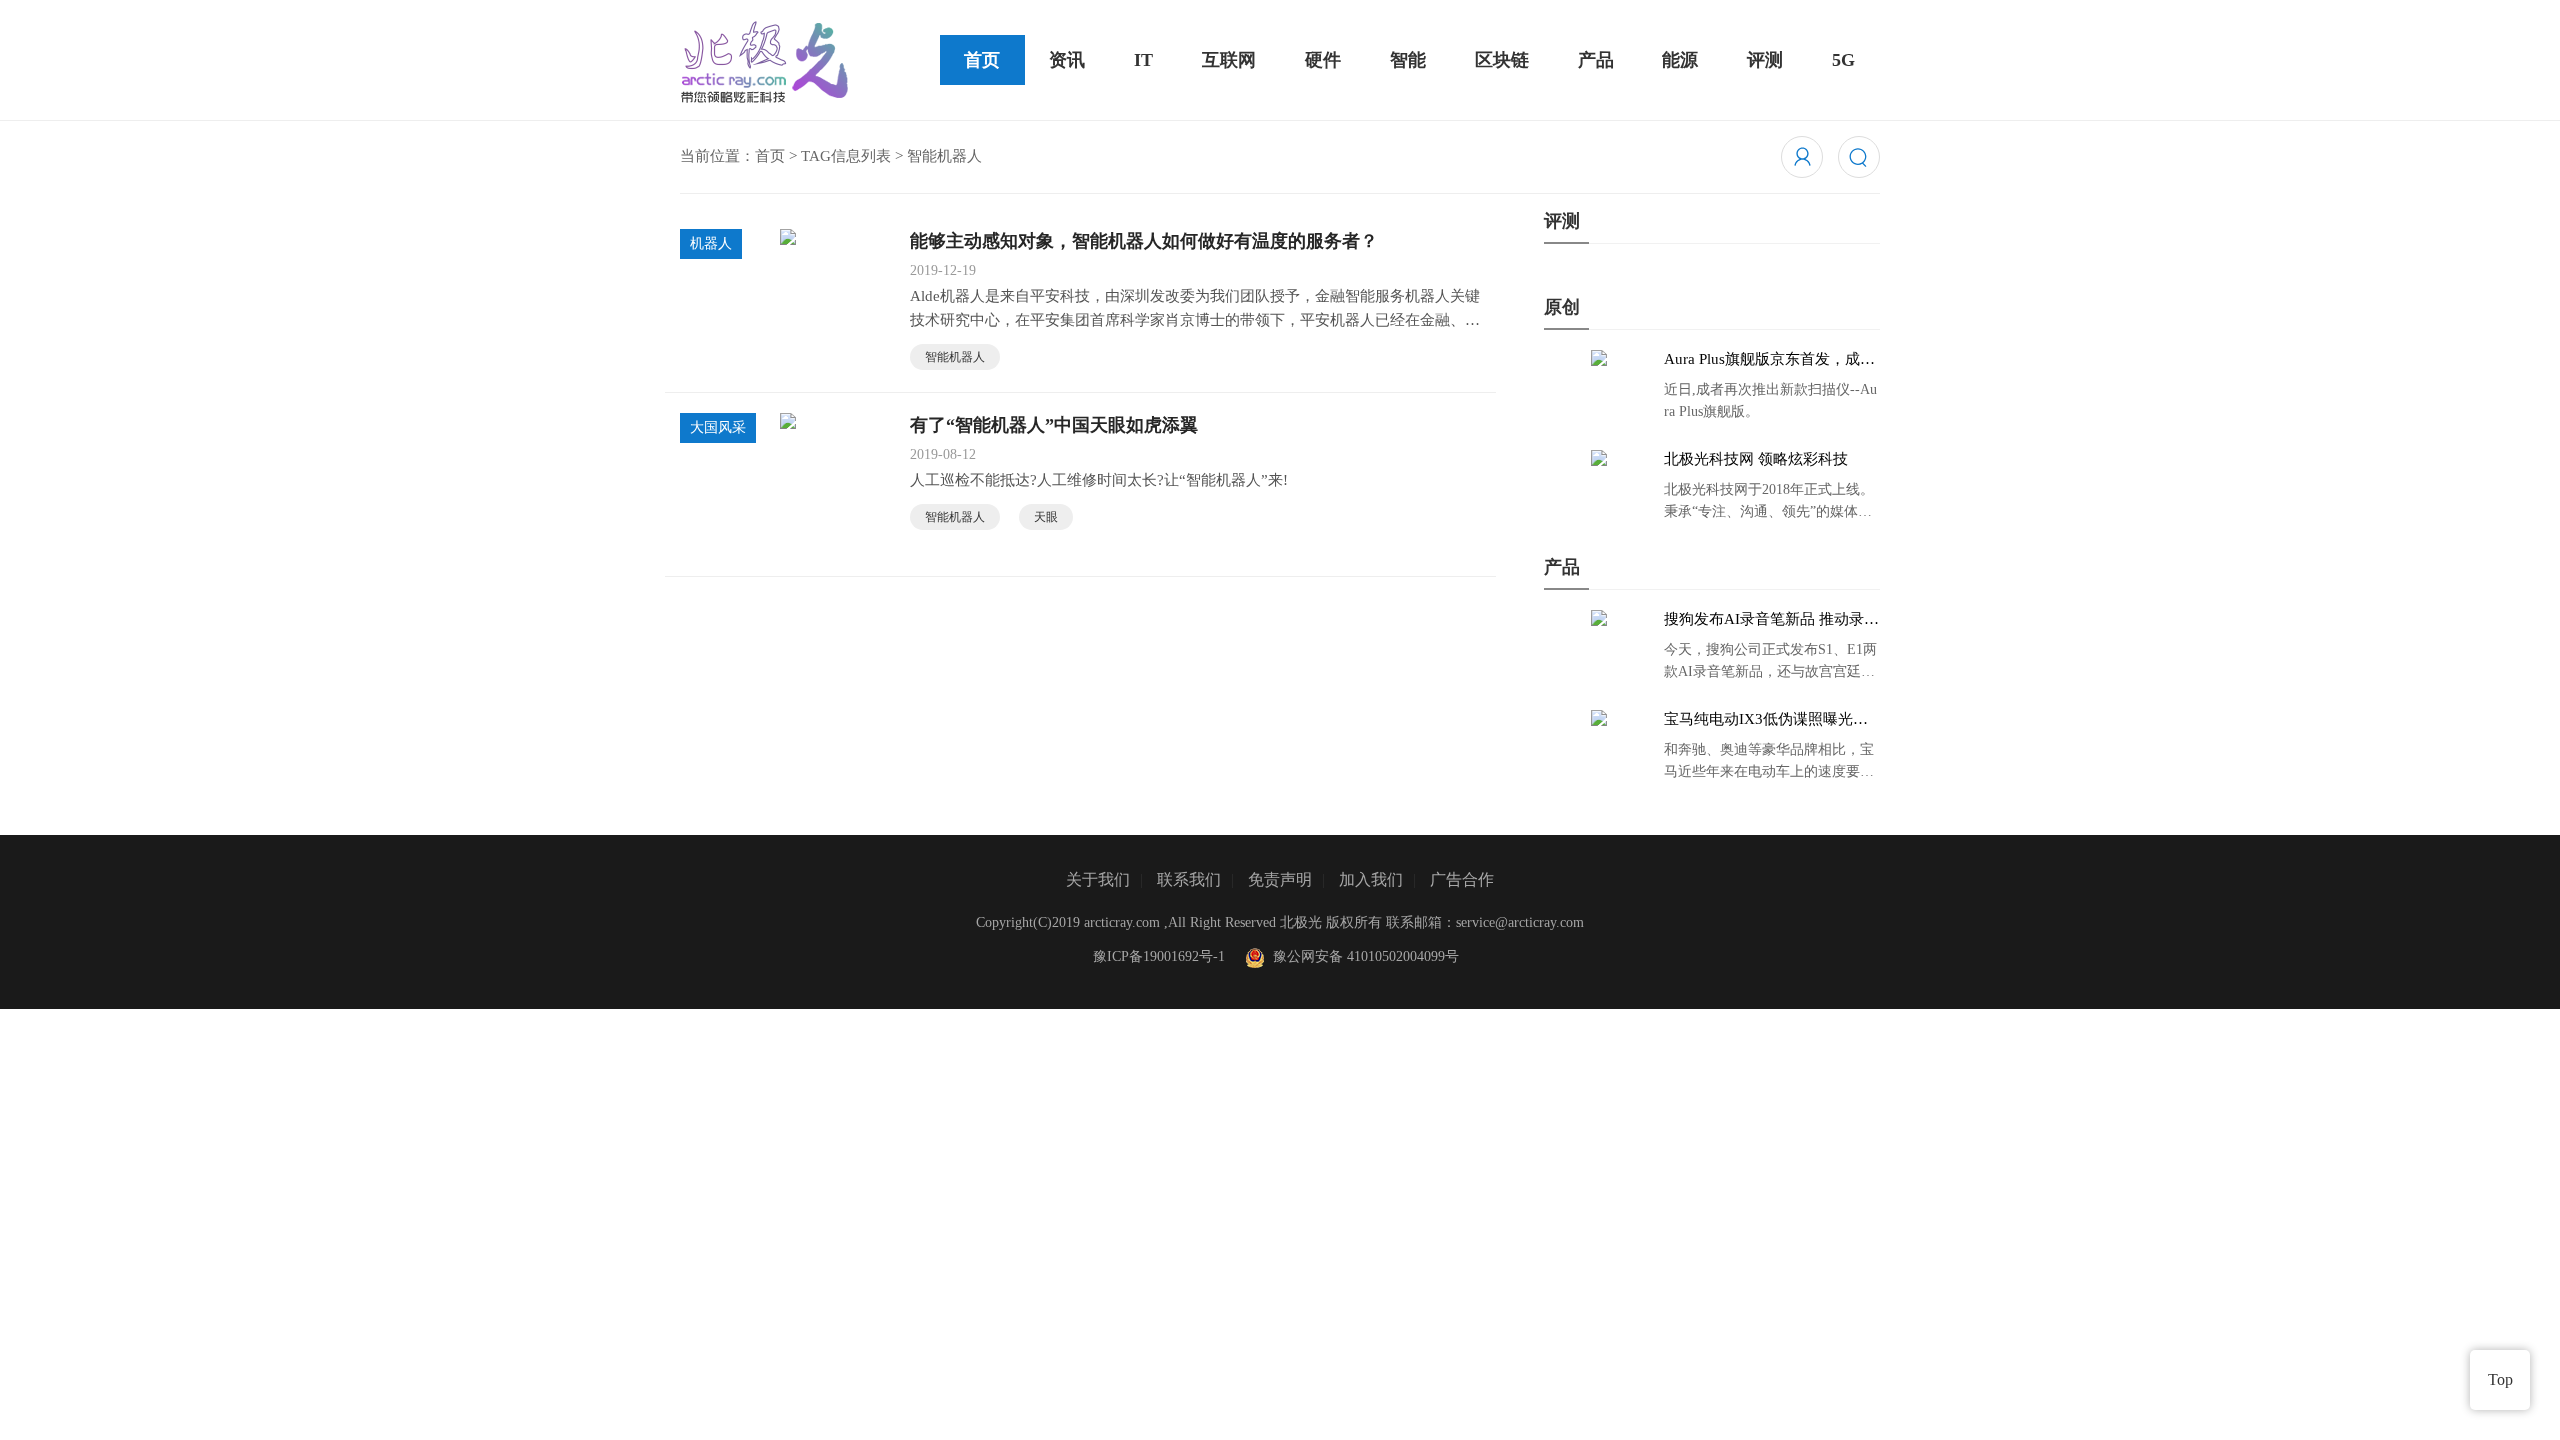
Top (2500, 1379)
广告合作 (1462, 879)
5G (1843, 60)
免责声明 (1280, 879)
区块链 (1502, 60)
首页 (982, 60)
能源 (1680, 60)
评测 (1765, 60)
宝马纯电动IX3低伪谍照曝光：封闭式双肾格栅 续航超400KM (1766, 720)
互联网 (1229, 60)
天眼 (1046, 517)
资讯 (1067, 60)
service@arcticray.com (1520, 922)
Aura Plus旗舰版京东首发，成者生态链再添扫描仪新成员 (1769, 360)
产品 (1596, 60)
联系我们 (1189, 879)
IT (1143, 60)
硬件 (1323, 60)
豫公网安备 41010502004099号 (1362, 956)
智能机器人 (955, 357)
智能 (1408, 60)
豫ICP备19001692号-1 (1159, 956)
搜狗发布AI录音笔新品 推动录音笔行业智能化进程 (1771, 620)
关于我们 (1098, 879)
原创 (1562, 307)
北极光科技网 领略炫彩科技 (1756, 459)
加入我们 (1371, 879)
